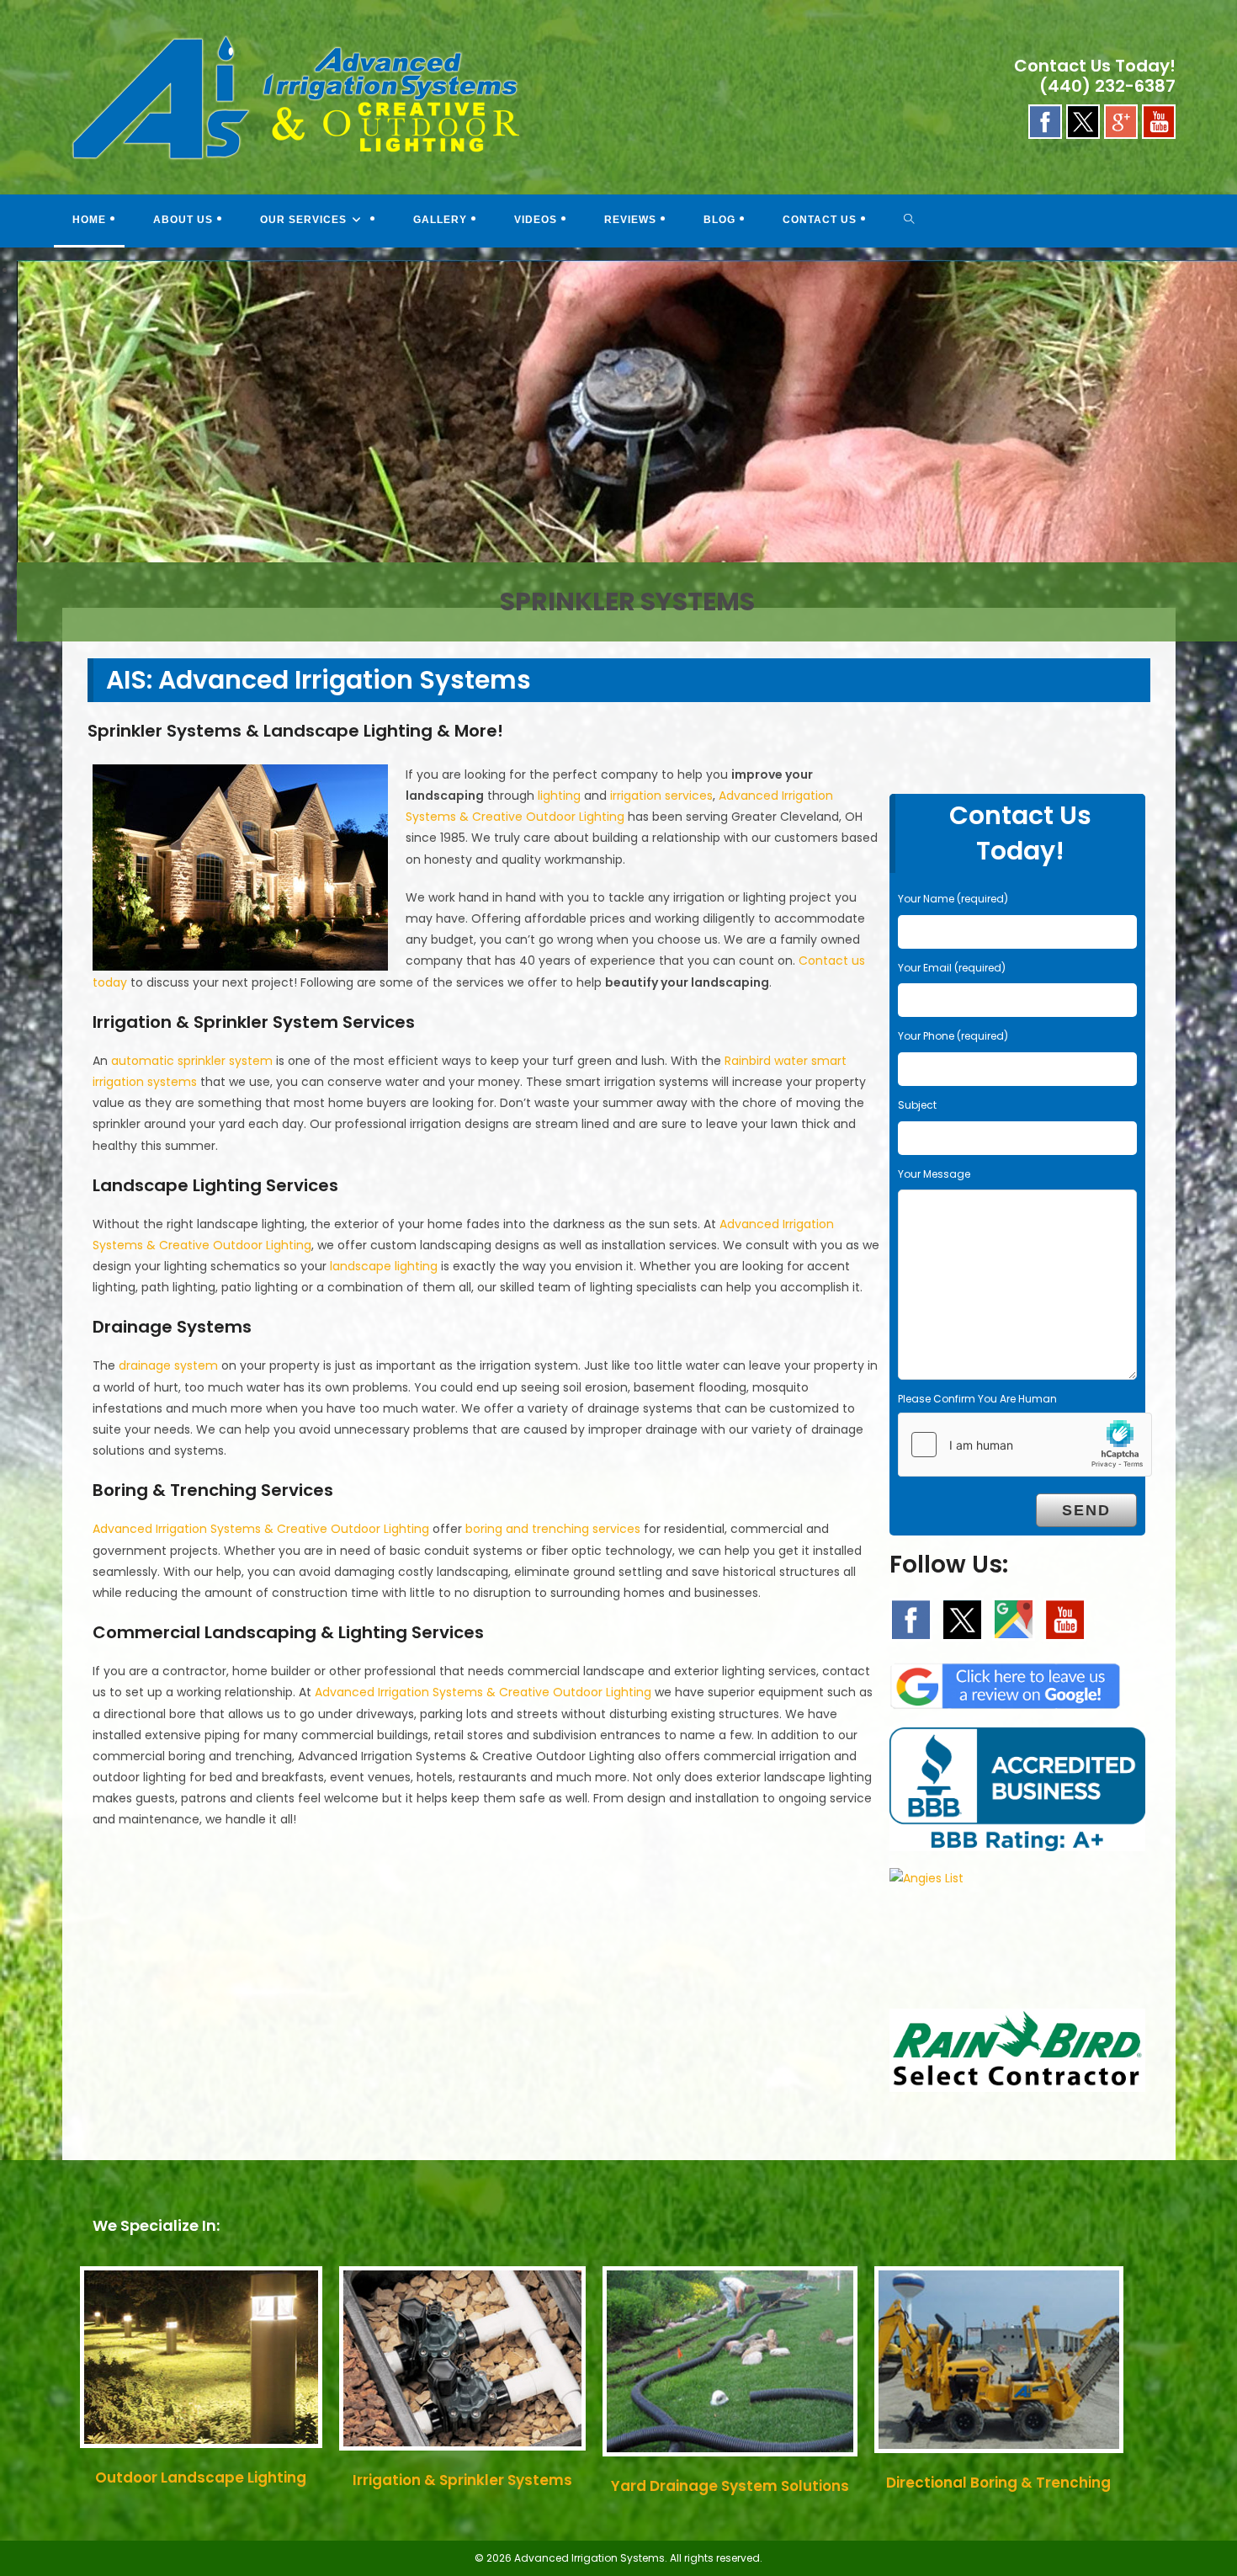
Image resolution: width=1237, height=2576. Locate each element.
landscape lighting (384, 1266)
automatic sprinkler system (192, 1061)
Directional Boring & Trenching (998, 2483)
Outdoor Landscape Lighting (201, 2478)
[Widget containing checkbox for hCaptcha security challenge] (1025, 1445)
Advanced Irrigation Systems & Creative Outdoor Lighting (261, 1529)
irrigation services (661, 796)
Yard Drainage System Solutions (730, 2486)
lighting (559, 796)
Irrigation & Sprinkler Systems (462, 2480)
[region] (618, 281)
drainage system (168, 1365)
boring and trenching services (553, 1529)
